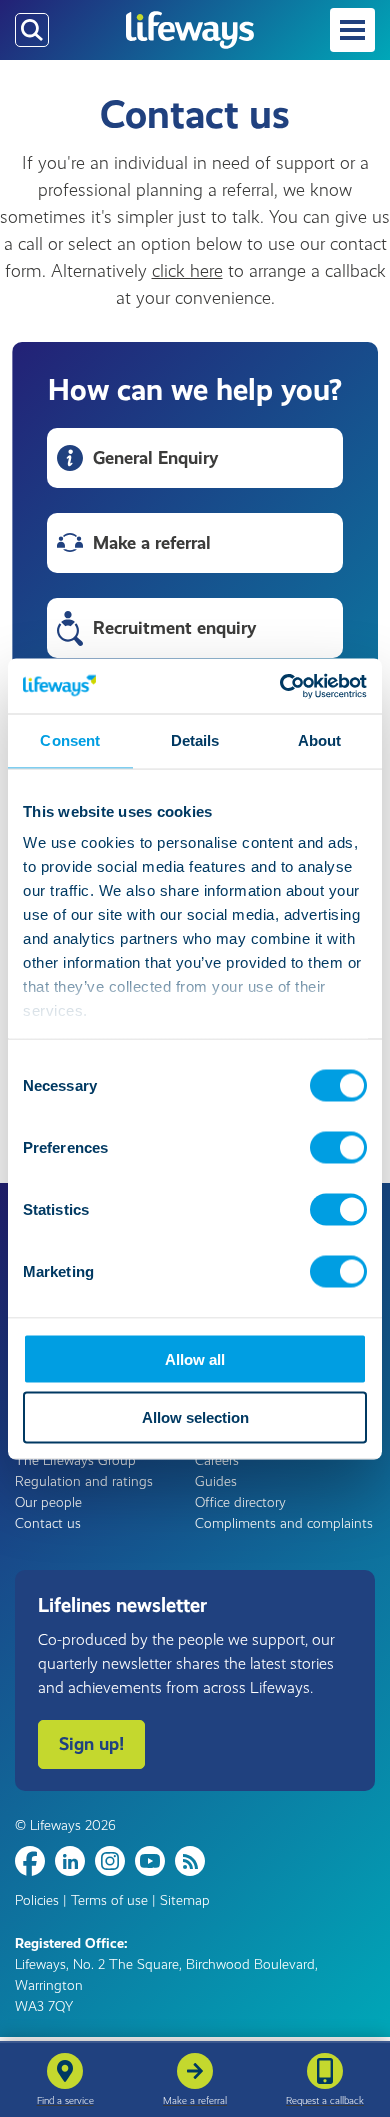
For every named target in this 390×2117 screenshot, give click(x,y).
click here (187, 271)
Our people (48, 1502)
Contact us (48, 1523)
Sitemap (185, 1900)
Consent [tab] (70, 740)
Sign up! (91, 1744)
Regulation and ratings (84, 1481)
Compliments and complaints (284, 1523)
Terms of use (109, 1900)
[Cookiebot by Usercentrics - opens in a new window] (280, 686)
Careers (217, 1460)
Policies (37, 1900)
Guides (216, 1481)
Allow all (195, 1358)
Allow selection (195, 1417)
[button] (352, 30)
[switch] (338, 1147)
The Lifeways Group (75, 1460)
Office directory (240, 1502)
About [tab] (320, 740)
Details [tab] (195, 740)
